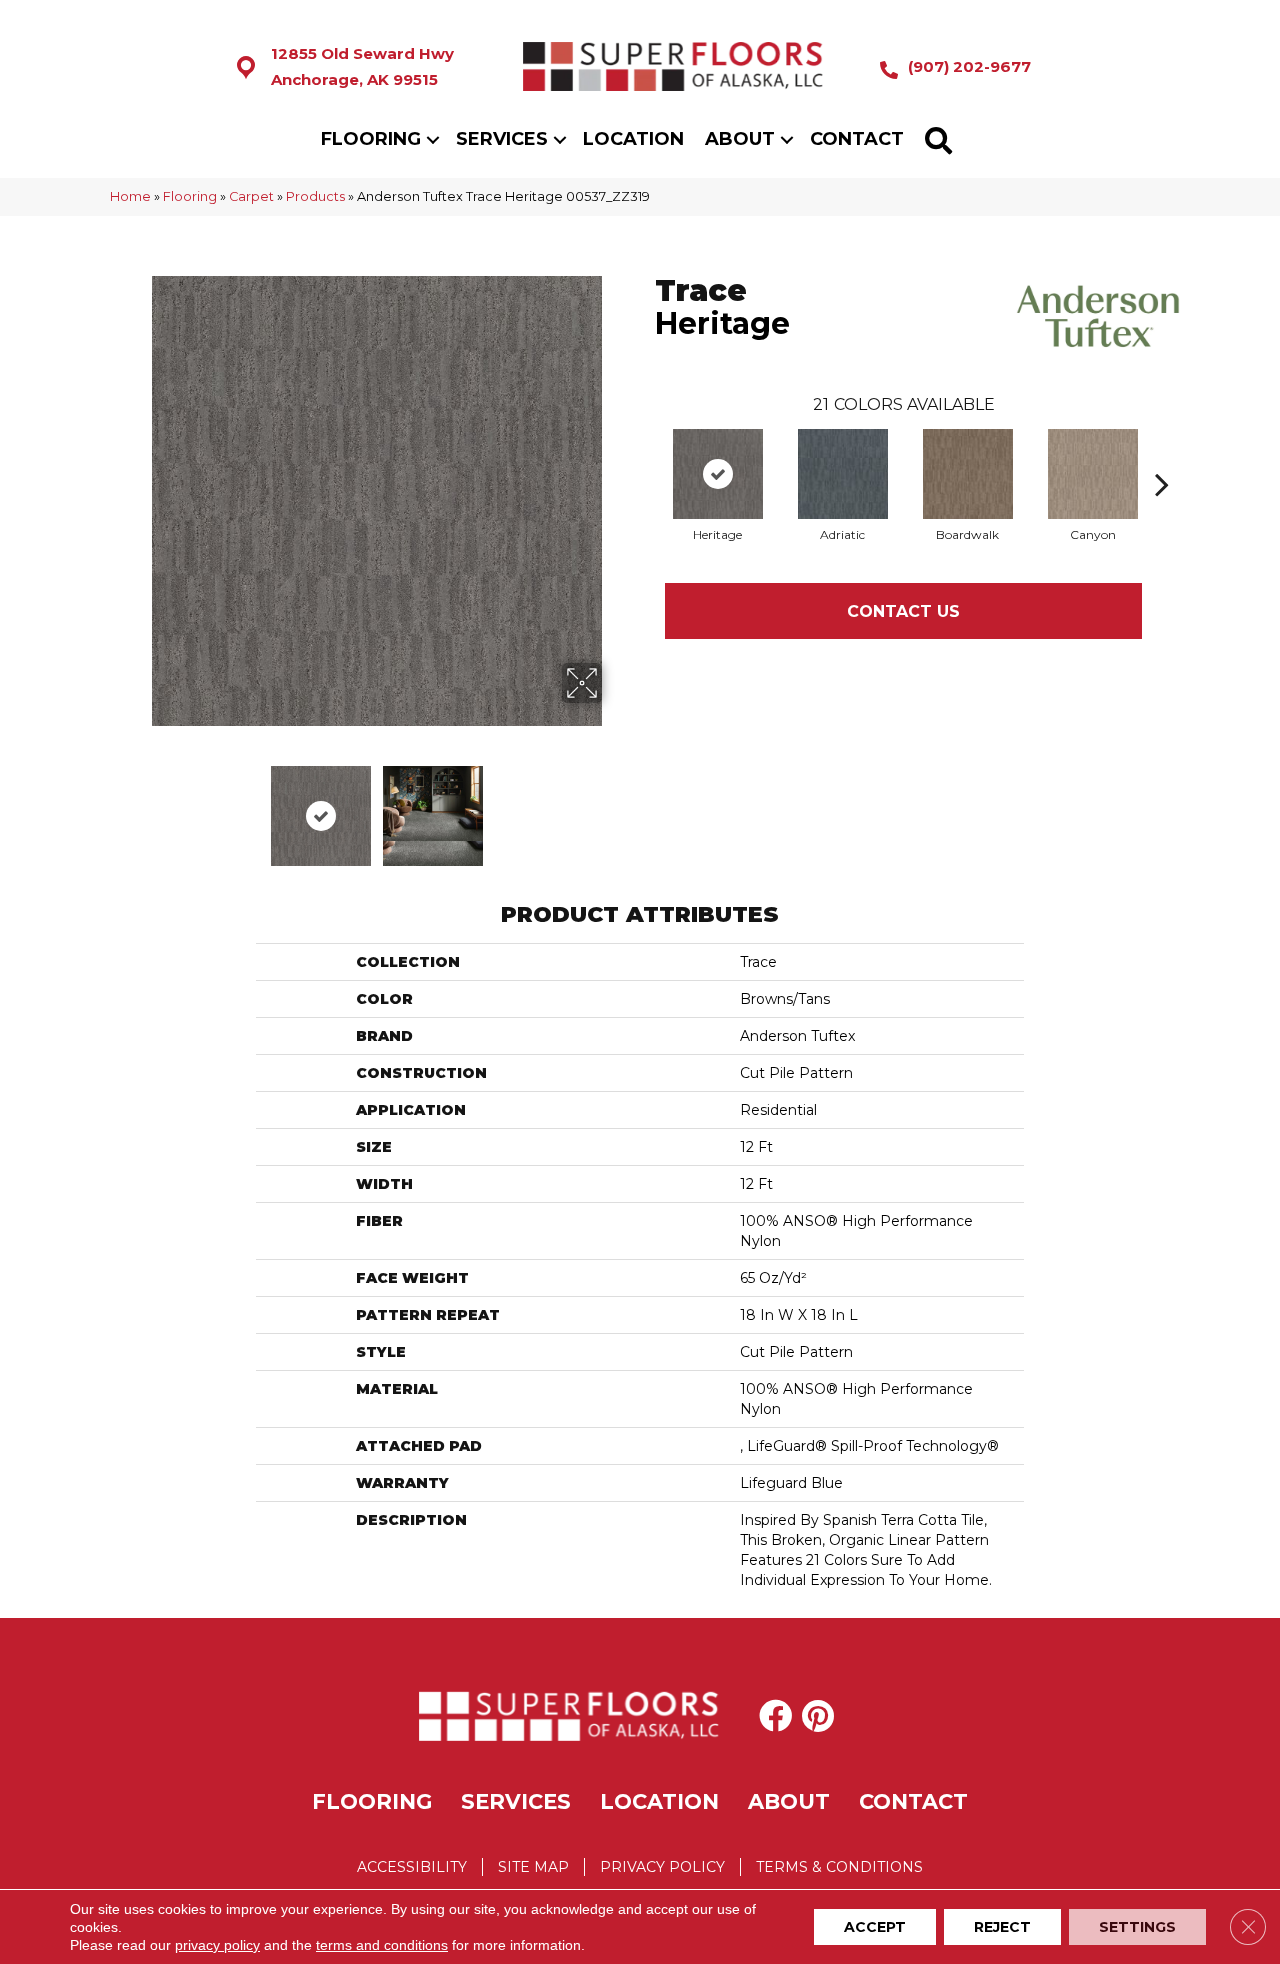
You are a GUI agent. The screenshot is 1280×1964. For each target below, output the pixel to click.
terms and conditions (382, 1945)
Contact (857, 139)
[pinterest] (818, 1716)
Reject (1002, 1927)
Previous (138, 806)
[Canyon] (1093, 474)
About (740, 139)
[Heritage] (718, 474)
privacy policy (217, 1945)
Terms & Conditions (839, 1867)
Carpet (251, 196)
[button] (433, 139)
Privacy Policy (662, 1867)
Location (633, 139)
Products (315, 196)
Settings (1137, 1927)
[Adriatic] (843, 474)
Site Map (533, 1867)
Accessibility (412, 1867)
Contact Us (903, 611)
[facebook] (775, 1716)
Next (615, 806)
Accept (875, 1927)
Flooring (371, 139)
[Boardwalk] (968, 474)
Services (502, 139)
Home (130, 196)
